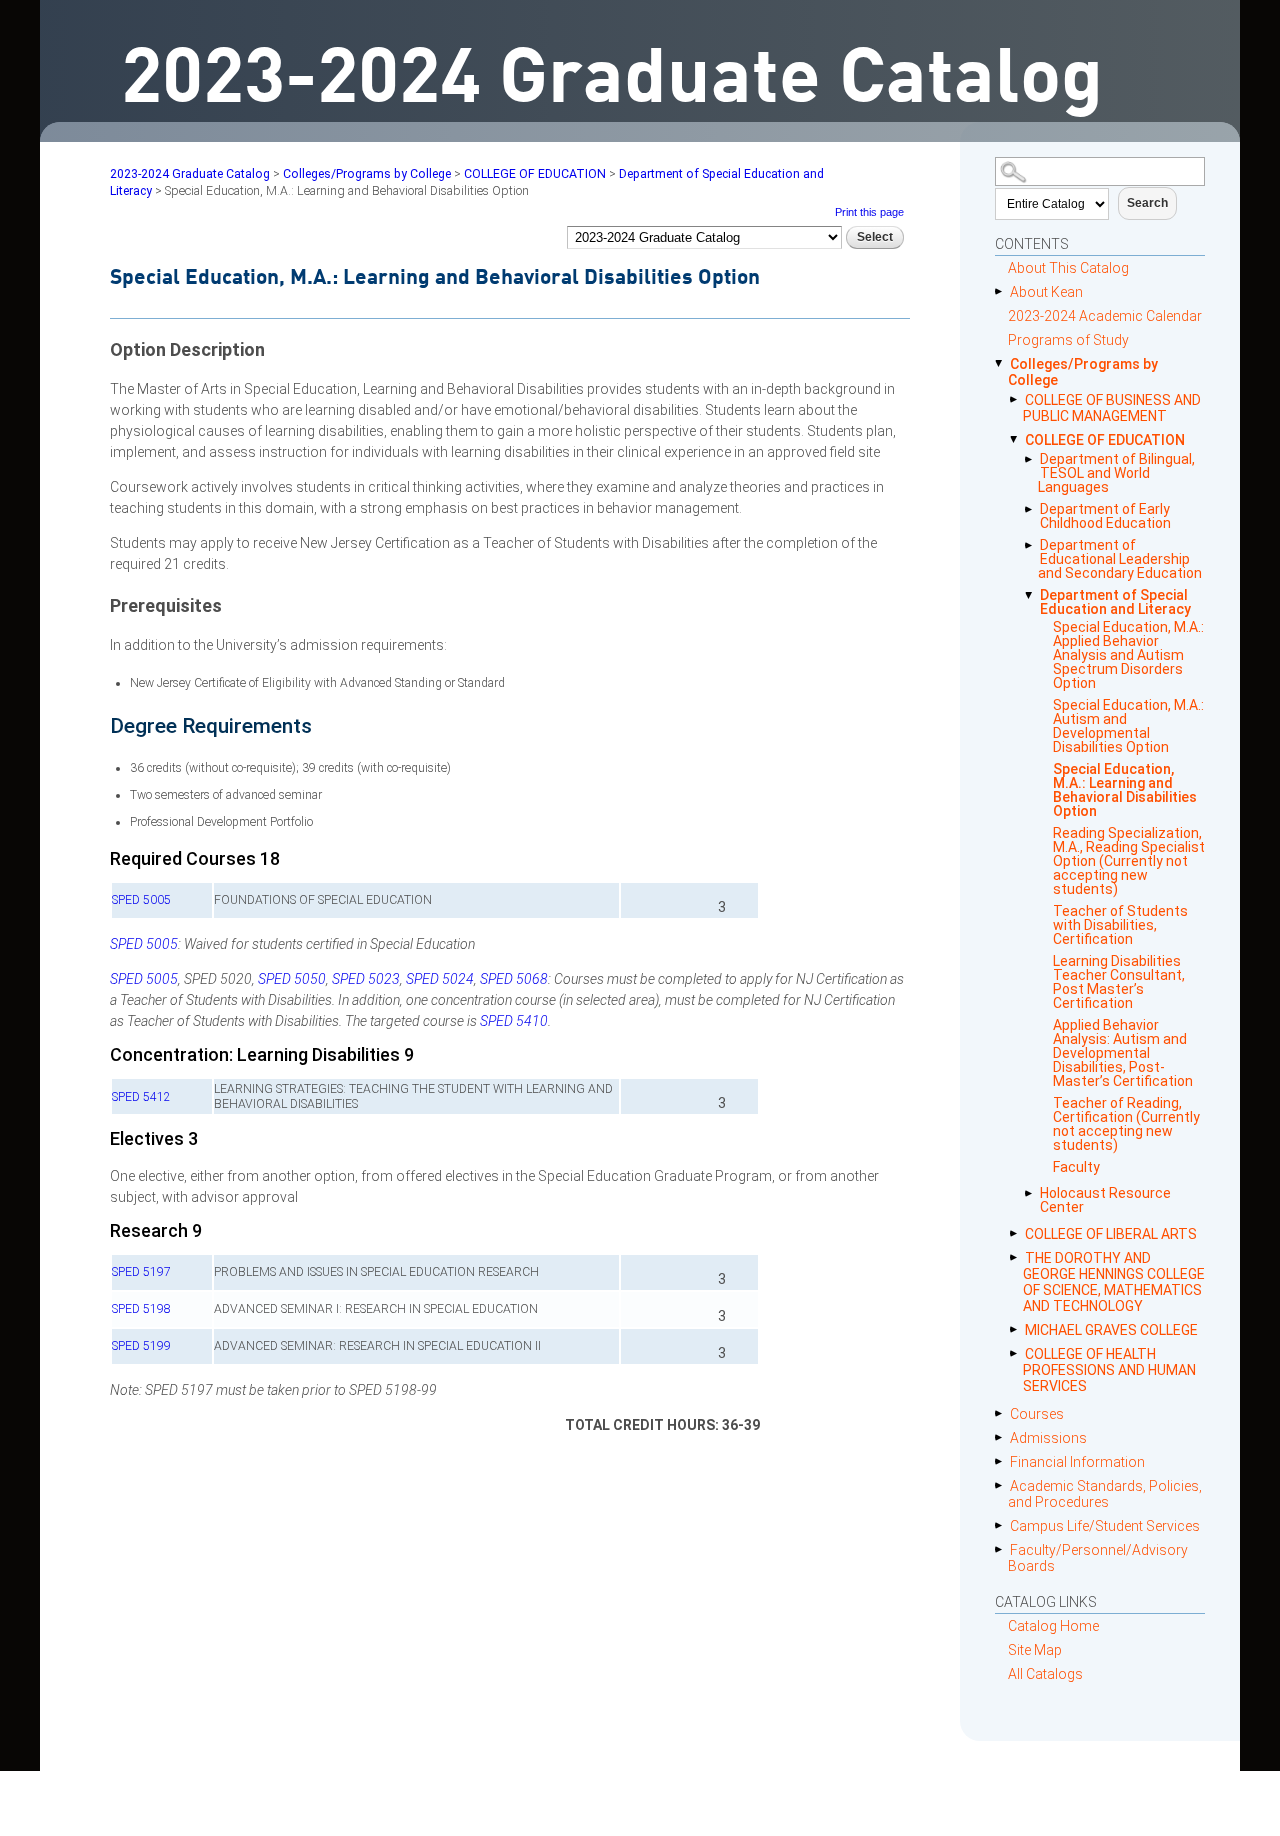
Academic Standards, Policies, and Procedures (1105, 1494)
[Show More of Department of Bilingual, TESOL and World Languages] (1032, 459)
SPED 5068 (514, 979)
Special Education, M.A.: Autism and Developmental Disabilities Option (1128, 726)
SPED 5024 (440, 979)
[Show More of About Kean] (1002, 291)
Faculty (1076, 1167)
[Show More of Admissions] (1002, 1437)
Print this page (869, 212)
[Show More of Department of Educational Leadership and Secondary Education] (1032, 545)
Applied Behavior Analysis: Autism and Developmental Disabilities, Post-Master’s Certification (1123, 1053)
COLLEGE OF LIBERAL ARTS (1111, 1234)
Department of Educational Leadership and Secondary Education (1120, 559)
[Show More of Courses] (1002, 1413)
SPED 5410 (514, 1021)
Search (1147, 203)
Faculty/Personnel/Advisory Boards (1098, 1558)
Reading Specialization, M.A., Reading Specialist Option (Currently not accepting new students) (1129, 861)
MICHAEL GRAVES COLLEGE (1111, 1330)
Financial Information (1077, 1462)
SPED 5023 (366, 979)
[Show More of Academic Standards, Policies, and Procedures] (1002, 1485)
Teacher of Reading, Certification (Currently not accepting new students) (1126, 1124)
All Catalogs (1045, 1674)
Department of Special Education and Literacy (1115, 602)
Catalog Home (1053, 1626)
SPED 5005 (141, 900)
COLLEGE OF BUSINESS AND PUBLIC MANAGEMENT (1112, 408)
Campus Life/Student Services (1105, 1526)
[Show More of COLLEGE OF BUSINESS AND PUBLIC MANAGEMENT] (1017, 399)
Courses (1037, 1414)
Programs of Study (1068, 340)
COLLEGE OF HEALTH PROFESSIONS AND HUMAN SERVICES (1109, 1370)
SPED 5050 (292, 979)
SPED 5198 (141, 1309)
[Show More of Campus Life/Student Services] (1002, 1525)
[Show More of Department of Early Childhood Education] (1032, 509)
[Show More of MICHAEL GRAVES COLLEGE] (1017, 1329)
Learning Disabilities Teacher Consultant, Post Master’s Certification (1119, 982)
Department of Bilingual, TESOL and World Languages (1116, 473)
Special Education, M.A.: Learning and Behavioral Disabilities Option (1125, 790)
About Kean (1046, 292)
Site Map (1035, 1650)
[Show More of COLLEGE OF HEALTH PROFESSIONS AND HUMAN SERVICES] (1017, 1353)
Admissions (1048, 1438)
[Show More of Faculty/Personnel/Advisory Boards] (1002, 1549)
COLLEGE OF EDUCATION (1105, 440)
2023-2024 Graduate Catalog (190, 174)
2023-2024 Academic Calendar (1105, 316)
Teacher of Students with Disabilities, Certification (1120, 925)
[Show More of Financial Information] (1002, 1461)
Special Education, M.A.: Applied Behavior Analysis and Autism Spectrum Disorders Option (1128, 655)
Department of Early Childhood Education (1105, 516)
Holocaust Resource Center (1105, 1200)
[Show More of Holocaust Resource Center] (1032, 1193)
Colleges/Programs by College (1083, 372)
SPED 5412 (141, 1097)
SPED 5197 (141, 1272)
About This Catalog (1068, 268)
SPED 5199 (141, 1346)
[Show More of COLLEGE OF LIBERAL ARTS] (1017, 1233)
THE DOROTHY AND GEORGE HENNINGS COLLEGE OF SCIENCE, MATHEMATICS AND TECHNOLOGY (1114, 1282)
